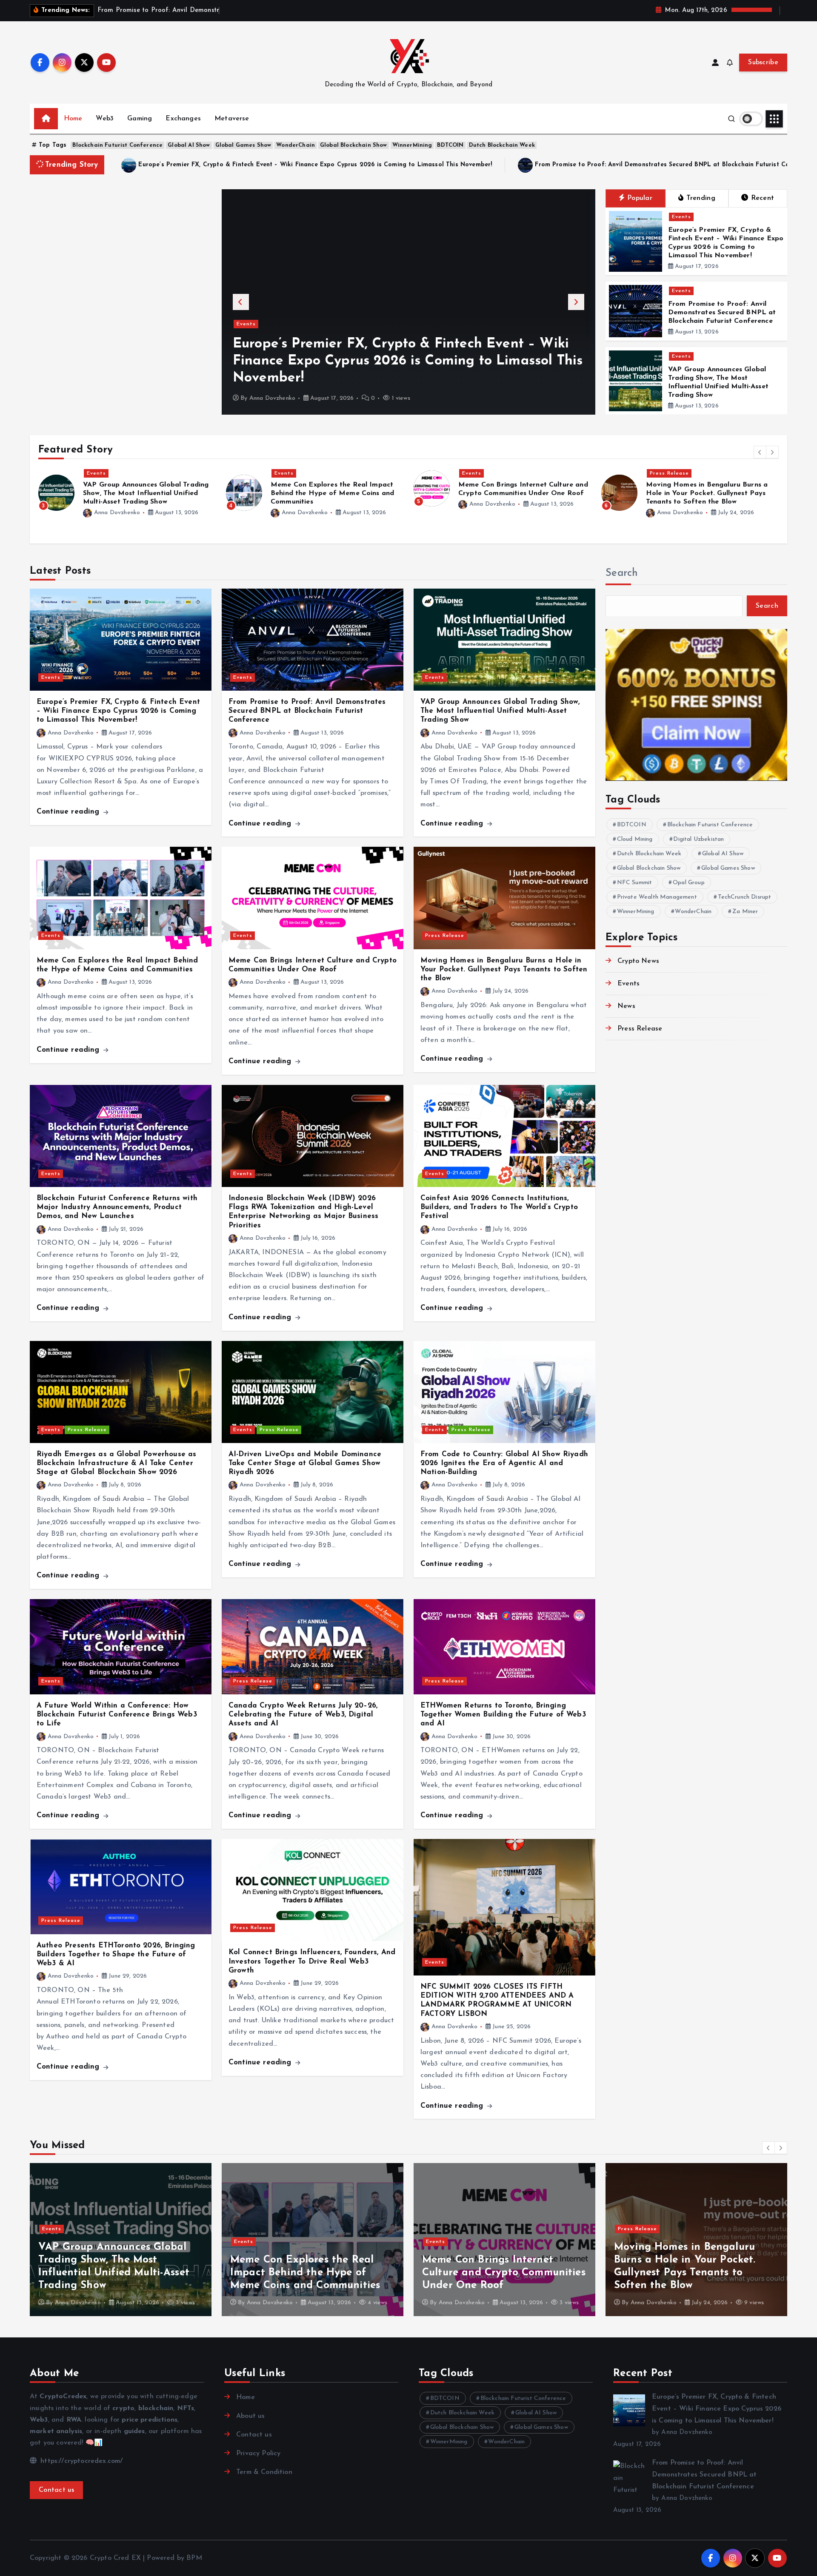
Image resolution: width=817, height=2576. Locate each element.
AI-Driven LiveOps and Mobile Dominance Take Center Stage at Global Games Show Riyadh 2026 (305, 1463)
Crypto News (638, 961)
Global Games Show (243, 145)
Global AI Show (189, 145)
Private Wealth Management (657, 897)
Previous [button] (241, 302)
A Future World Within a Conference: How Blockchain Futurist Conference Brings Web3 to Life (117, 1715)
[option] (408, 302)
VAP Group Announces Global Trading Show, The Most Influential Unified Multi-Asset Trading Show (500, 711)
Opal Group (689, 882)
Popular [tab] (640, 198)
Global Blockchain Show (354, 145)
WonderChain (296, 145)
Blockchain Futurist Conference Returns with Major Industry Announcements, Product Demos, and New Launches (712, 493)
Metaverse (232, 119)
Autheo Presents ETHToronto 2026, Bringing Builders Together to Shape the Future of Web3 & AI (116, 1955)
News (626, 1006)
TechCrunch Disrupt (745, 897)
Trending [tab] (701, 198)
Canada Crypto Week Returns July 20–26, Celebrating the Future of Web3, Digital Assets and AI (303, 1715)
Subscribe (763, 63)
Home (73, 119)
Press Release (482, 473)
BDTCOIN (450, 145)
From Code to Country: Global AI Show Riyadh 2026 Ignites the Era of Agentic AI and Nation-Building (504, 1463)
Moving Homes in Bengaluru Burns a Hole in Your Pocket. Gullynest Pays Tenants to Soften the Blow (519, 493)
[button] (760, 452)
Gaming (140, 119)
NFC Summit (635, 882)
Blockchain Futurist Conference (117, 145)
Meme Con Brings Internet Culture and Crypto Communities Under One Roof (120, 2273)
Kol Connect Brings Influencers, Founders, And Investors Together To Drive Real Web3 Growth (312, 1961)
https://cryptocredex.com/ (80, 2461)
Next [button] (576, 302)
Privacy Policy (258, 2454)
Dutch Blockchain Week (502, 145)
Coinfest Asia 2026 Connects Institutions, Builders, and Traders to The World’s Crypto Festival (499, 1207)
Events (246, 341)
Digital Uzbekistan (698, 839)
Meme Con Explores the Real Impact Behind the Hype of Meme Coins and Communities (145, 493)
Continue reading (69, 812)
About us (250, 2416)
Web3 (105, 119)
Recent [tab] (763, 198)
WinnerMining (412, 145)
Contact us (56, 2490)
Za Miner (745, 911)
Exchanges (183, 119)
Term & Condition (264, 2472)
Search (622, 573)
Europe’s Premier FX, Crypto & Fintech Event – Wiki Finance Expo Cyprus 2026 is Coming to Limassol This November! (315, 165)
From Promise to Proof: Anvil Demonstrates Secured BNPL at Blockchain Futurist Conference (722, 313)
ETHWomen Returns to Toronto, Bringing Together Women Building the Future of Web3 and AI (503, 1715)
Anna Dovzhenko (272, 398)
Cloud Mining (635, 839)
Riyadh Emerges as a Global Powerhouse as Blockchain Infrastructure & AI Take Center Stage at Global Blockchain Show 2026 (116, 1463)
